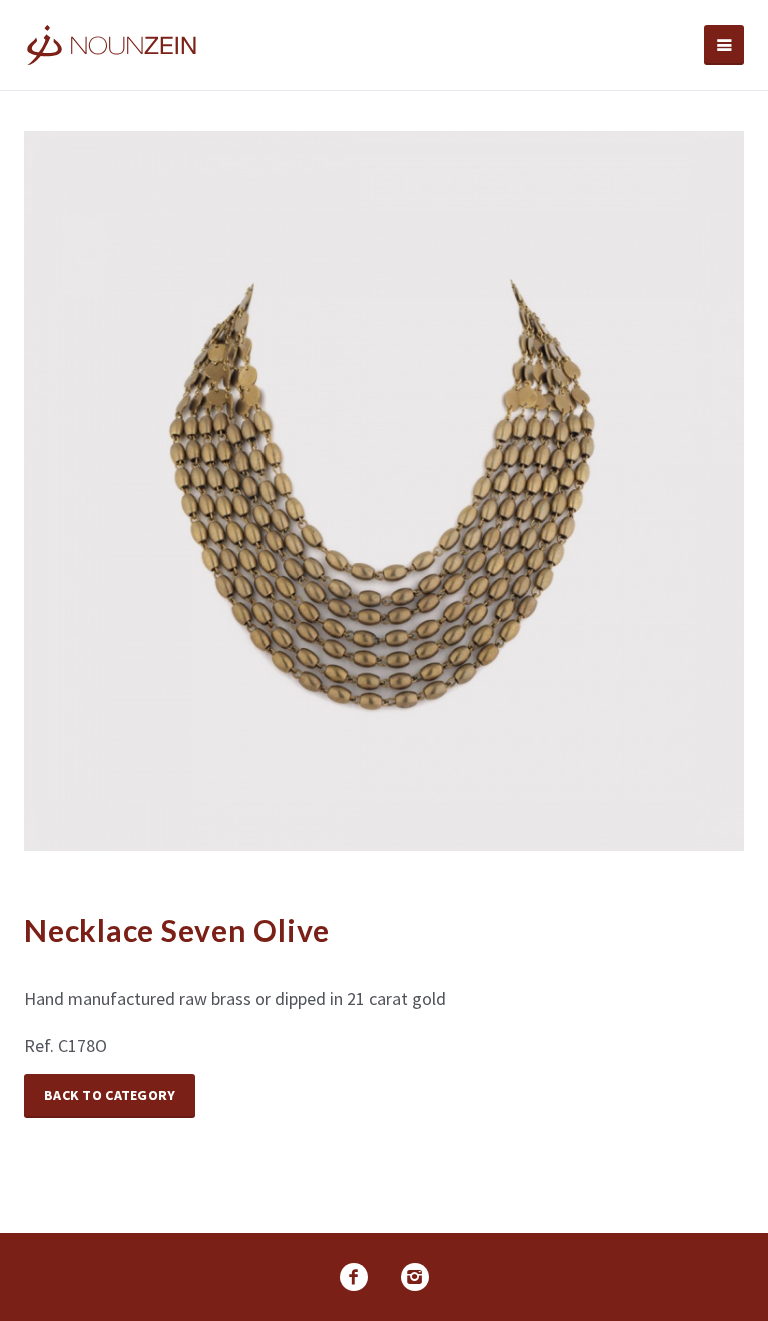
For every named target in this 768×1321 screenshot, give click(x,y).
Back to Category (109, 1095)
